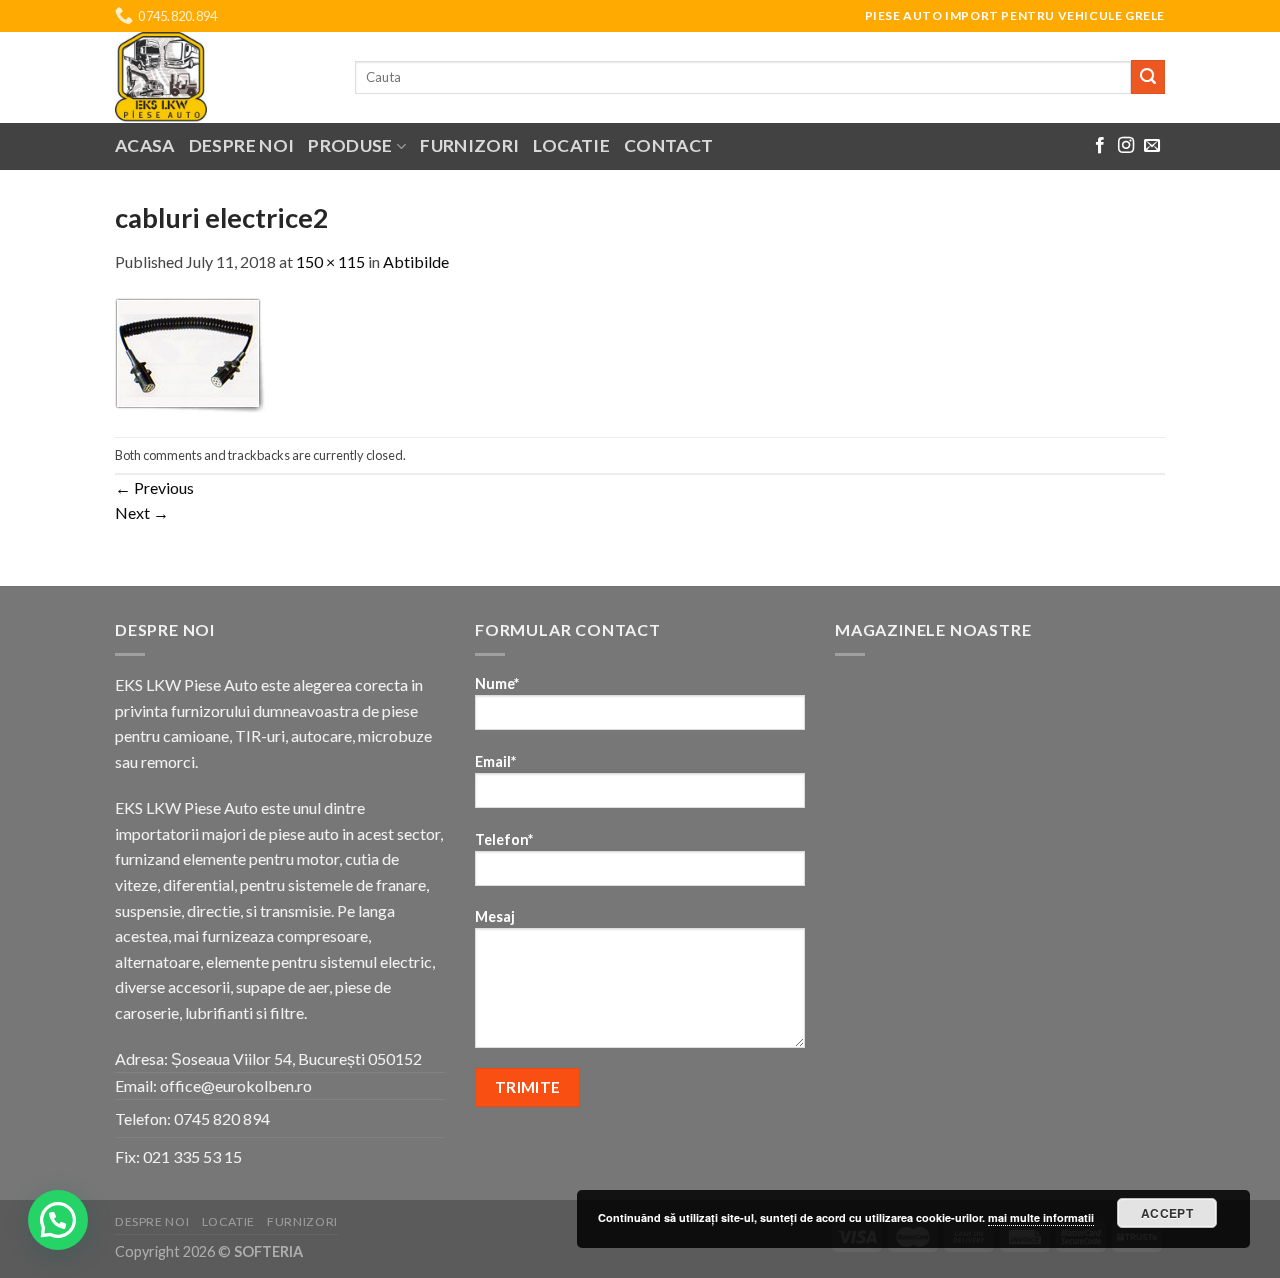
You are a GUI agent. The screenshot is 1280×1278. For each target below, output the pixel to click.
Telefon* (504, 839)
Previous (154, 487)
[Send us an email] (1152, 146)
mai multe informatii (1041, 1217)
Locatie (571, 145)
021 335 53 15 (192, 1156)
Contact (668, 145)
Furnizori (469, 145)
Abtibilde (416, 261)
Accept (1167, 1213)
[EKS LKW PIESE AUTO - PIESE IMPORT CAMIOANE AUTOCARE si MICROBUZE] (220, 77)
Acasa (145, 145)
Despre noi (242, 145)
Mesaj (495, 916)
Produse (350, 145)
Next (142, 512)
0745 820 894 (222, 1118)
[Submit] (1148, 77)
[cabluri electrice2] (190, 353)
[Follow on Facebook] (1100, 146)
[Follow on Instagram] (1126, 146)
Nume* (497, 683)
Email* (495, 761)
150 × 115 (330, 261)
